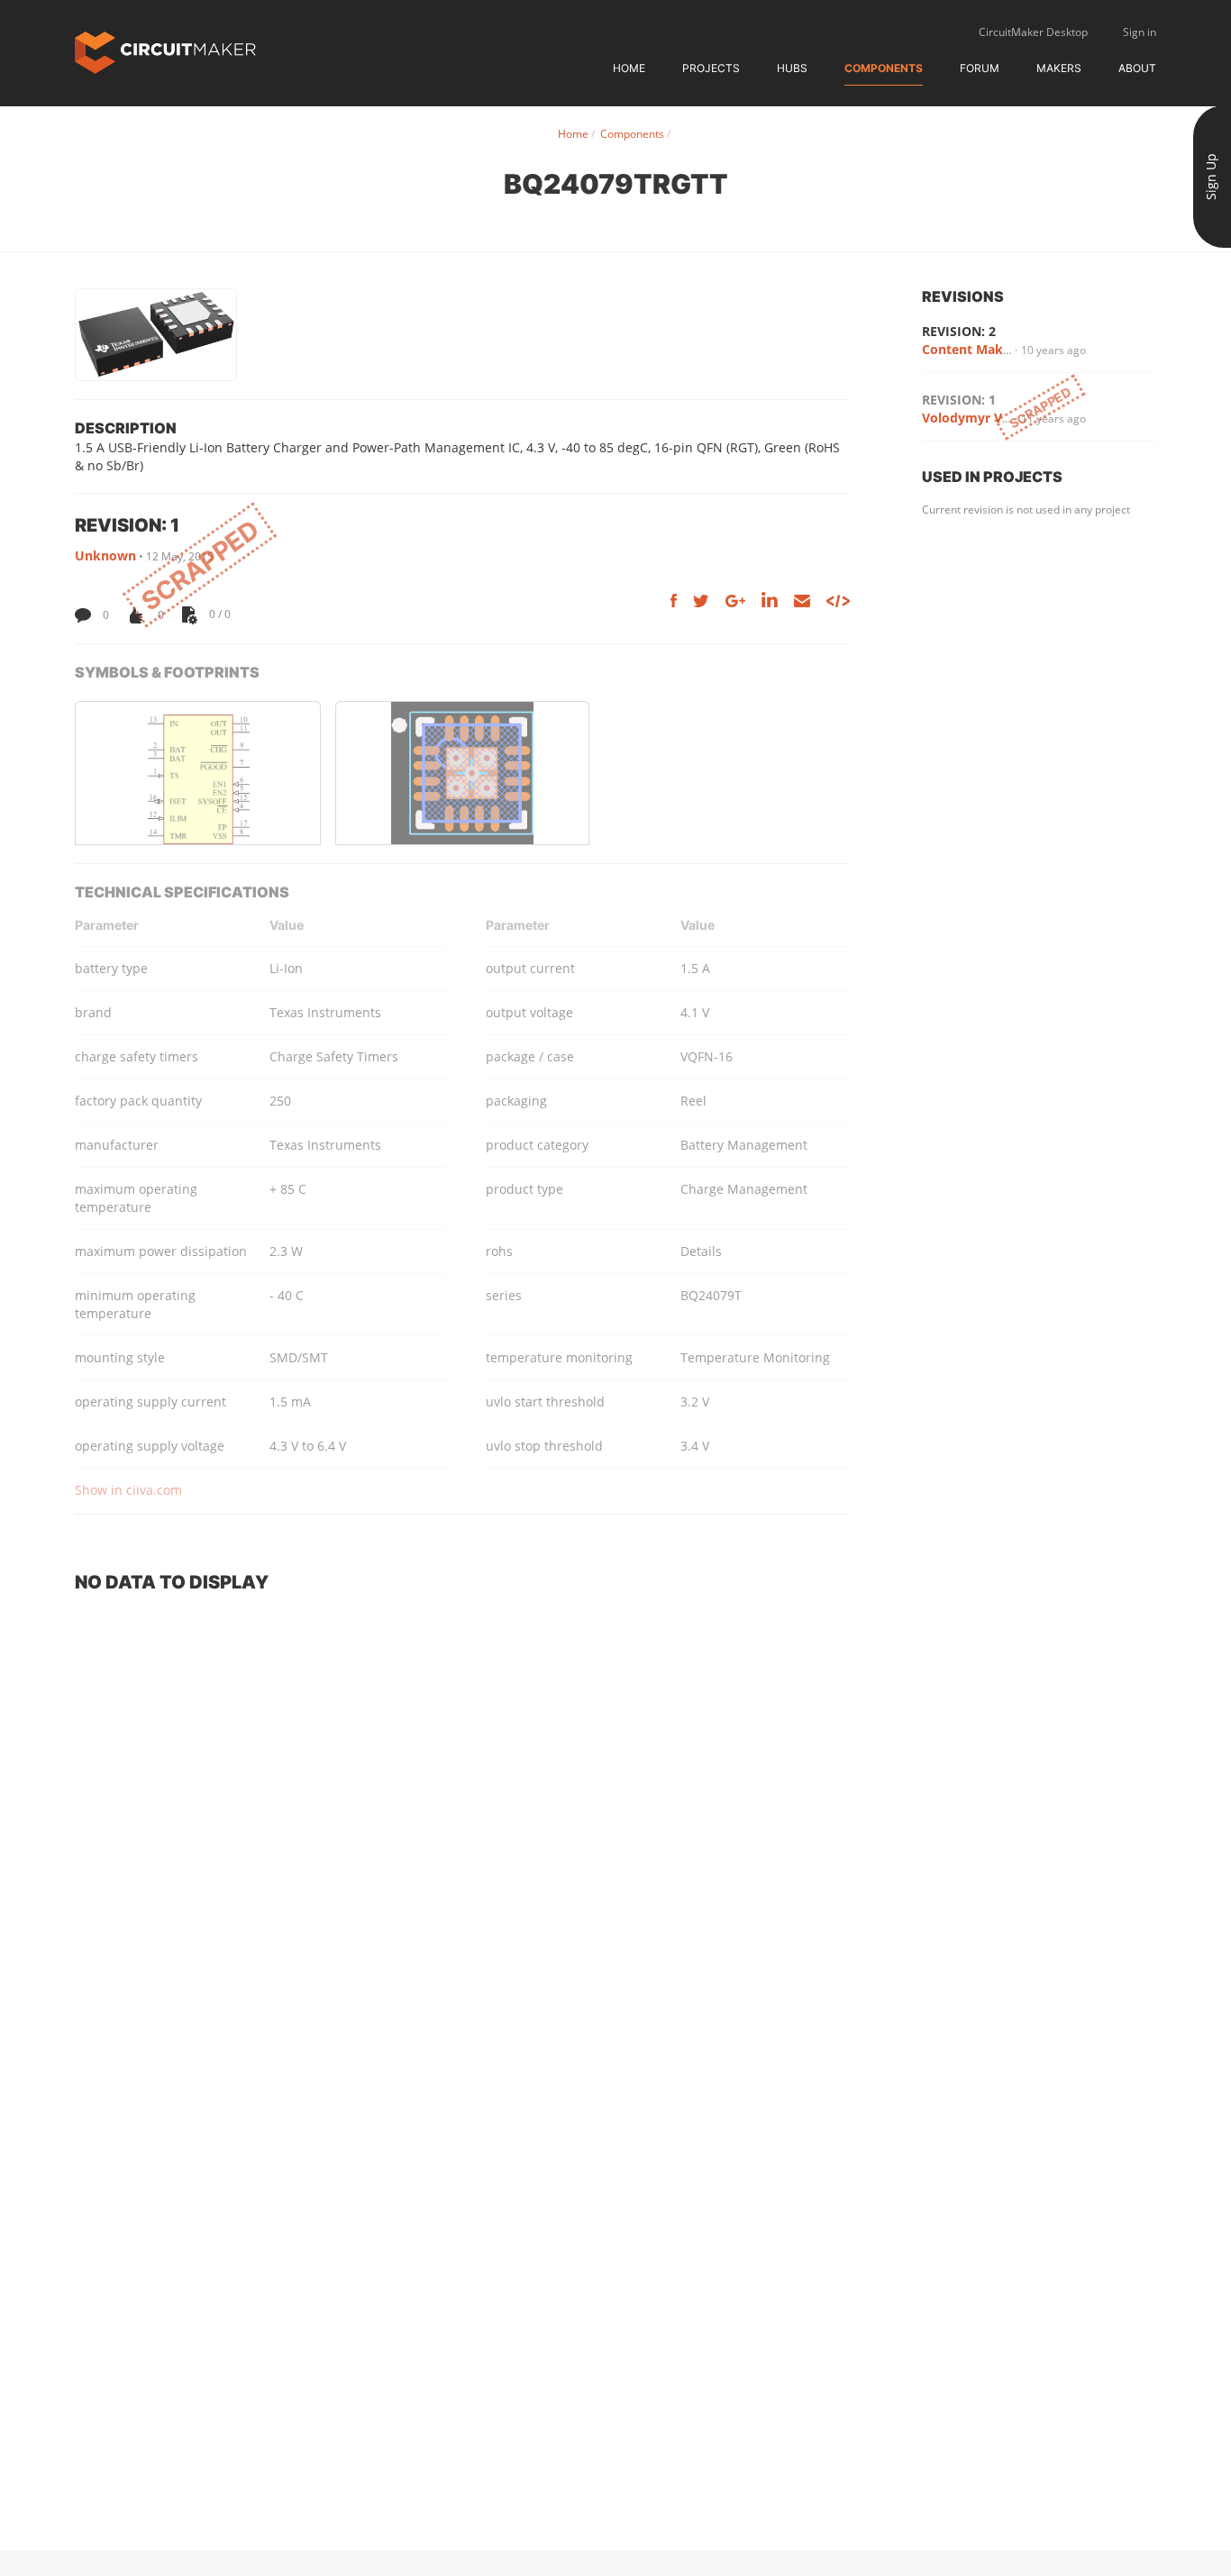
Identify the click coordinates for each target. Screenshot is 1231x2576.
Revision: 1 (959, 400)
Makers (1059, 68)
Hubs (792, 68)
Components (884, 68)
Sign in (1140, 32)
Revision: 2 (959, 331)
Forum (980, 68)
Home (629, 68)
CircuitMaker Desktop (1033, 32)
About (1137, 68)
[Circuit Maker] (165, 51)
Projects (711, 68)
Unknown (105, 555)
